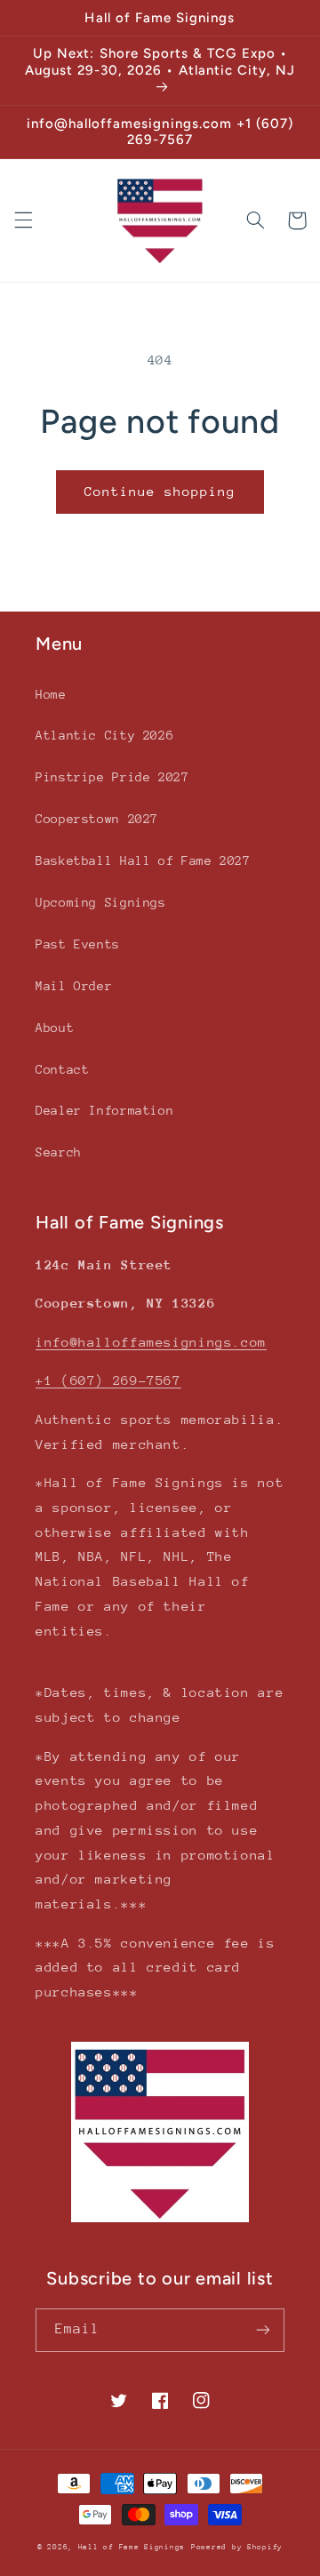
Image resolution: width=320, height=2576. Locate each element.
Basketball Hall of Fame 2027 (143, 860)
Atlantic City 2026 (104, 735)
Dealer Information (104, 1110)
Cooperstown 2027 (97, 819)
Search (59, 1152)
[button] (23, 220)
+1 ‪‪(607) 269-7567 (108, 1380)
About (55, 1028)
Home (51, 694)
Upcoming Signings (101, 902)
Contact (62, 1069)
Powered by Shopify (237, 2547)
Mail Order (74, 986)
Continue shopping (160, 491)
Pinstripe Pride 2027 (112, 777)
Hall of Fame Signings (132, 2547)
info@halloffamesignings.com (151, 1342)
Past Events (78, 944)
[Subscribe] (263, 2330)
